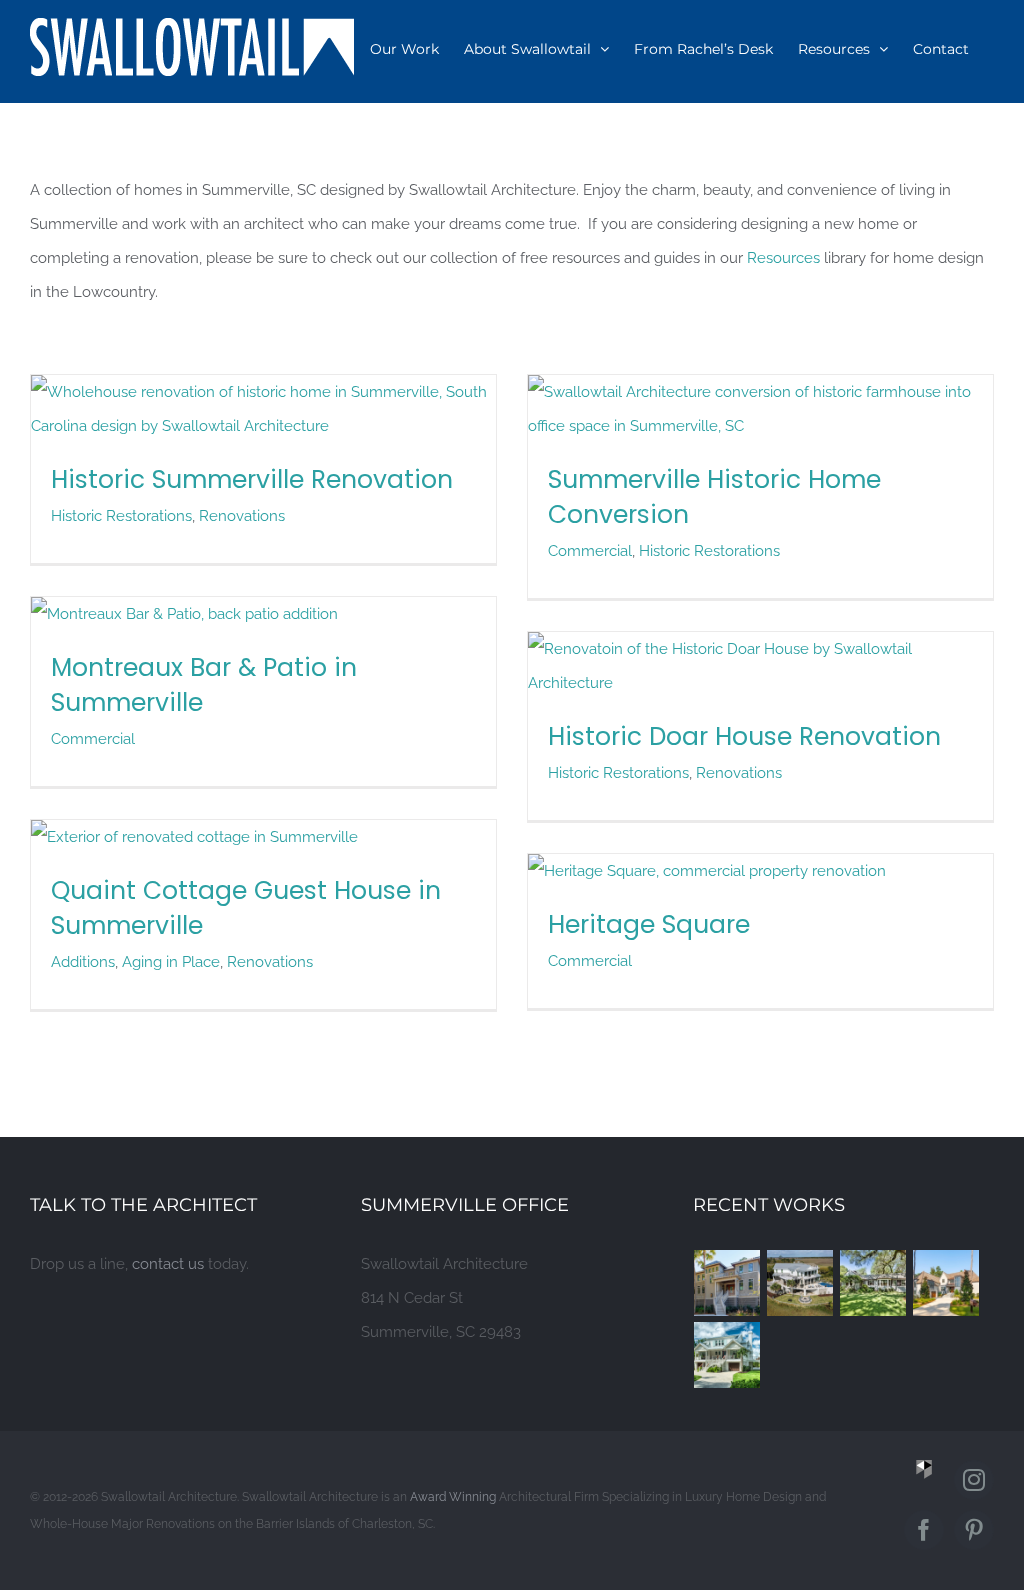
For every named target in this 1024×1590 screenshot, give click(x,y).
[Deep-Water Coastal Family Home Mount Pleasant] (727, 1355)
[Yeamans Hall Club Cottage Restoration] (873, 1283)
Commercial (590, 551)
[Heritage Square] (707, 871)
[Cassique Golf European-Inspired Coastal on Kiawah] (946, 1283)
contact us (168, 1264)
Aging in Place (171, 962)
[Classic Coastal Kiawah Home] (727, 1283)
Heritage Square (649, 924)
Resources (783, 258)
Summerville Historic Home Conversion (714, 497)
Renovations (242, 516)
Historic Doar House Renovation (744, 736)
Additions (83, 962)
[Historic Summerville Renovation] (263, 392)
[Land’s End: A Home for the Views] (800, 1283)
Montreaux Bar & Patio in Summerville (204, 685)
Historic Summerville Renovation (252, 479)
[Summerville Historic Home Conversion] (760, 392)
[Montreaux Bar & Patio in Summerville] (184, 614)
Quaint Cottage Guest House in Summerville (246, 908)
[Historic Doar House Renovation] (760, 649)
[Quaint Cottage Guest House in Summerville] (194, 837)
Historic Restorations (121, 516)
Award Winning (453, 1497)
